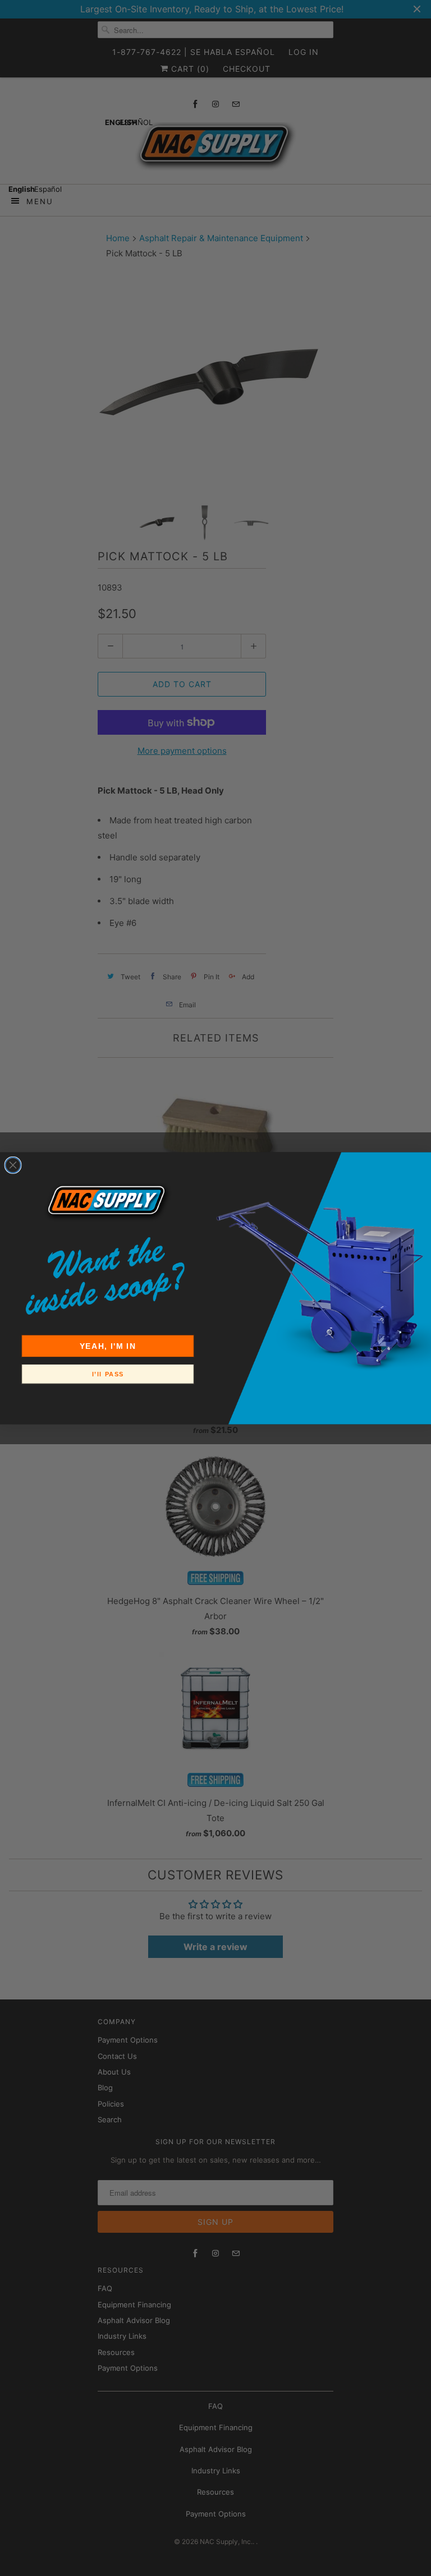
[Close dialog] (13, 1165)
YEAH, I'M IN (108, 1346)
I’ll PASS (108, 1374)
